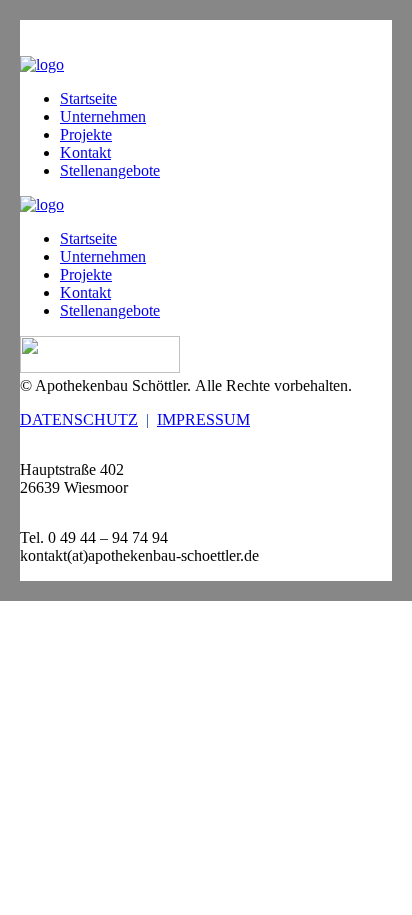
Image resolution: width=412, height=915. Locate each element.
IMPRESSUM (203, 419)
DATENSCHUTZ (79, 419)
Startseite (88, 98)
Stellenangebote (110, 170)
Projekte (86, 134)
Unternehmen (103, 116)
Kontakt (85, 152)
